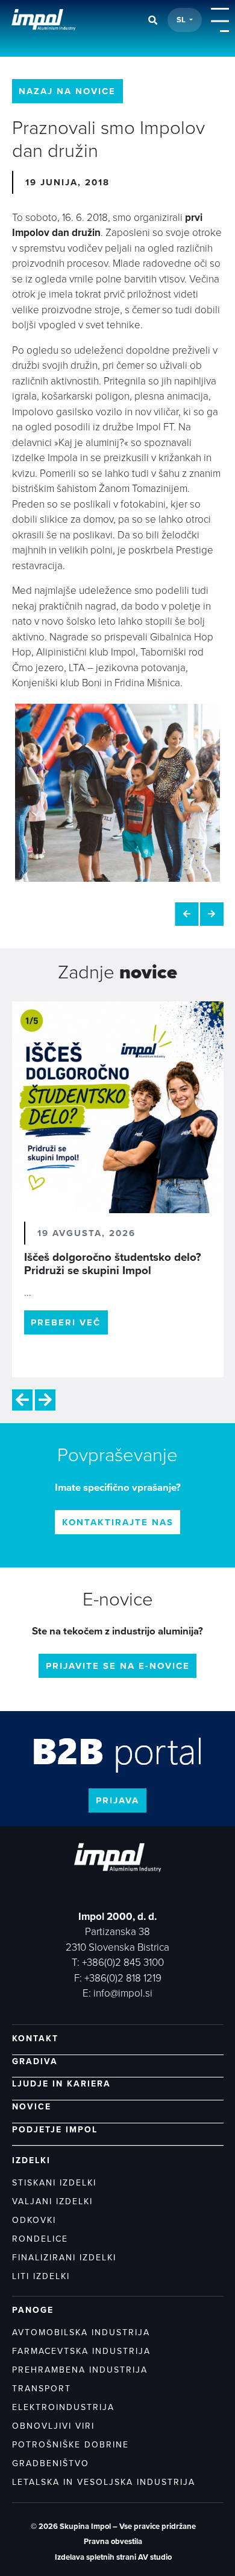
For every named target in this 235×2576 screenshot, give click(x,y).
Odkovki (34, 2220)
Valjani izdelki (52, 2201)
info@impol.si (123, 1993)
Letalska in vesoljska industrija (104, 2482)
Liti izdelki (41, 2276)
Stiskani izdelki (54, 2183)
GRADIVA (35, 2061)
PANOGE (33, 2310)
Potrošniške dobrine (70, 2445)
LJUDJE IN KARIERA (61, 2084)
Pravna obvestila (113, 2542)
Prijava (117, 1800)
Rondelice (40, 2239)
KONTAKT (35, 2039)
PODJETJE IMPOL (55, 2130)
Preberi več (66, 1322)
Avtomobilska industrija (81, 2332)
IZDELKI (31, 2160)
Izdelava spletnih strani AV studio (113, 2557)
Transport (42, 2389)
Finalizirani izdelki (64, 2258)
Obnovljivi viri (53, 2426)
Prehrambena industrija (80, 2370)
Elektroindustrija (63, 2407)
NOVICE (32, 2107)
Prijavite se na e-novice (118, 1666)
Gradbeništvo (51, 2463)
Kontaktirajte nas (118, 1522)
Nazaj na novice (67, 91)
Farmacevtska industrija (81, 2351)
